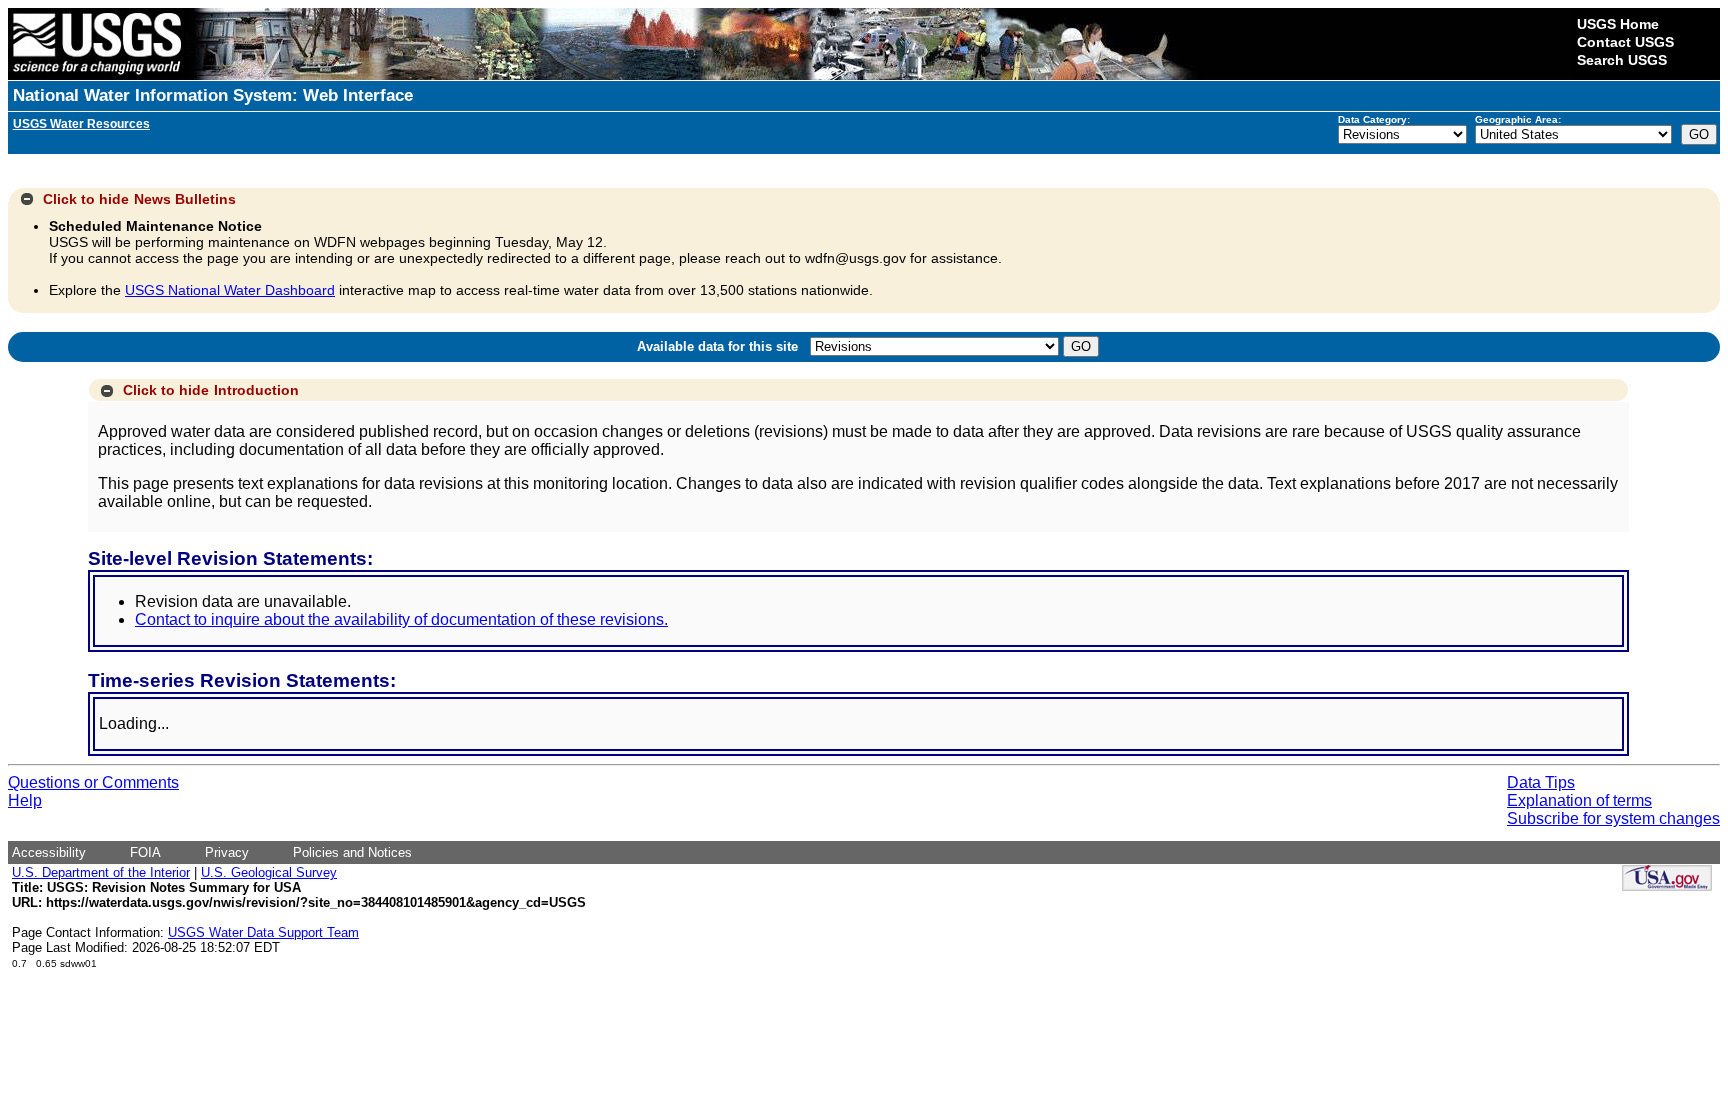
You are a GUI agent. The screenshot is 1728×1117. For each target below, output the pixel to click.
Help (25, 800)
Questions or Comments (93, 782)
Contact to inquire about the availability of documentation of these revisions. (401, 619)
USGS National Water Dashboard (230, 290)
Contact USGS (1625, 42)
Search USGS (1622, 60)
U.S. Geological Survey (269, 872)
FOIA (145, 852)
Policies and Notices (352, 852)
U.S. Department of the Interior (101, 872)
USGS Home (1618, 24)
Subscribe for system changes (1613, 818)
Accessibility (49, 852)
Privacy (227, 852)
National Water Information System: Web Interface (213, 95)
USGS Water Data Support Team (263, 932)
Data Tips (1541, 782)
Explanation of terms (1579, 800)
